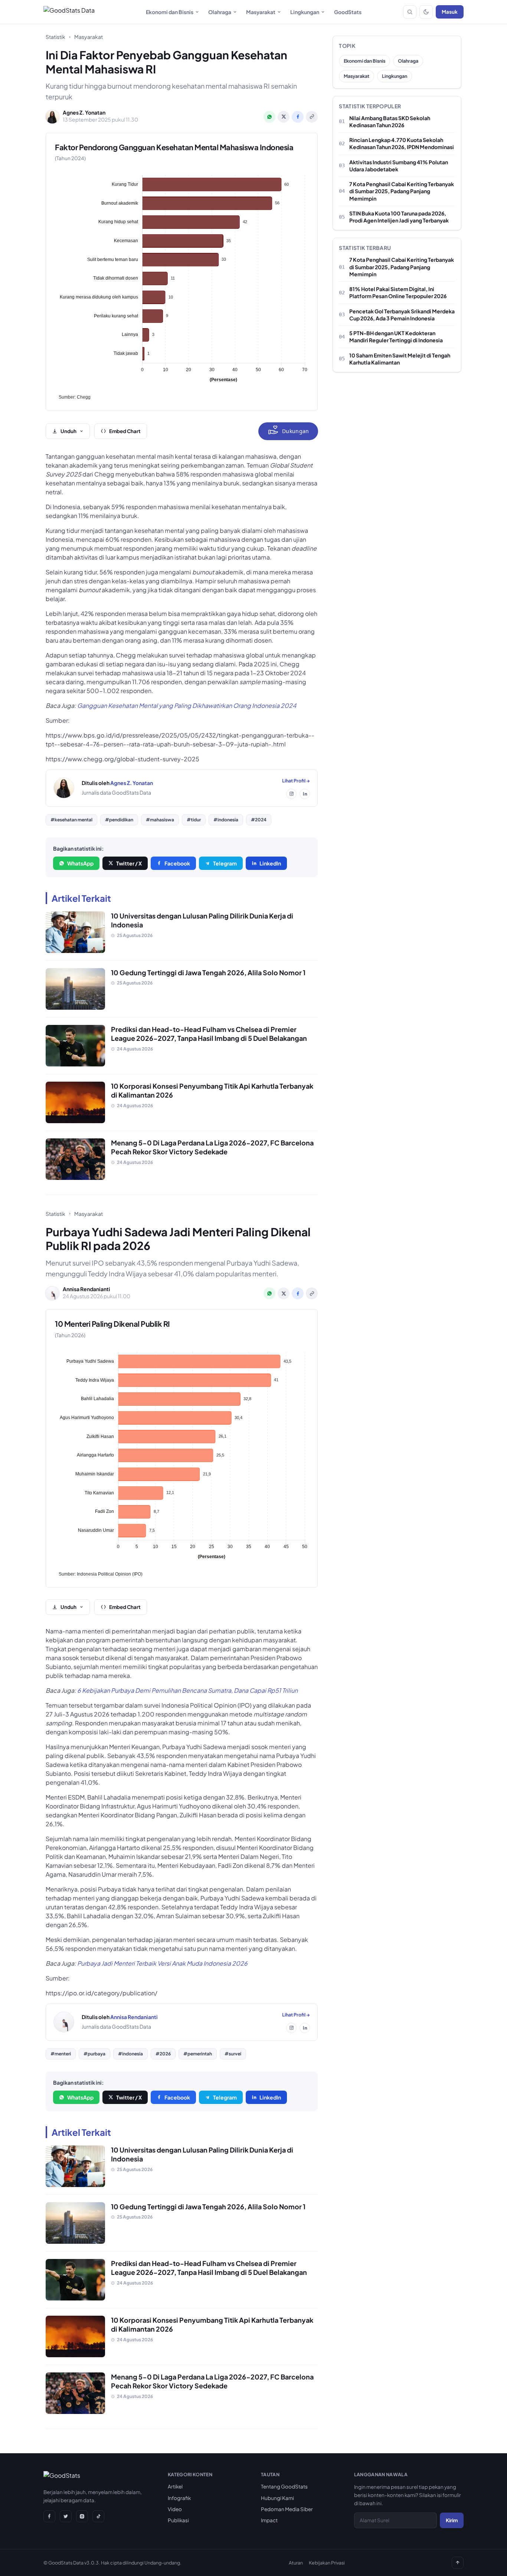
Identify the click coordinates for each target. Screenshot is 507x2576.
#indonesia (226, 820)
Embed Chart (125, 431)
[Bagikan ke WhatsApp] (269, 117)
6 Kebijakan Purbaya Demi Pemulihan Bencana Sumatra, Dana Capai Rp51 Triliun (187, 1690)
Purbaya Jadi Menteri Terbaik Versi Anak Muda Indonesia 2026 (162, 1963)
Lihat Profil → (296, 781)
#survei (233, 2054)
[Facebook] (49, 2516)
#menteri (61, 2054)
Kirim (452, 2520)
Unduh (68, 431)
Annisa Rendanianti (134, 2017)
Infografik (179, 2498)
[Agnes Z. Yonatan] (64, 788)
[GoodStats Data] (69, 12)
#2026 (163, 2054)
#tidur (194, 820)
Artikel (175, 2486)
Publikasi (178, 2520)
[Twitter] (66, 2516)
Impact (269, 2520)
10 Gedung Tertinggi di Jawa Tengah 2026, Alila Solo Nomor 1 (208, 972)
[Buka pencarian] (410, 12)
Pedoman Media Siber (287, 2509)
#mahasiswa (160, 820)
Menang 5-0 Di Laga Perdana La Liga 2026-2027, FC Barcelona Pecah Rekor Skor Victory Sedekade (212, 1147)
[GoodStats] (62, 2477)
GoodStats (348, 12)
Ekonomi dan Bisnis (170, 12)
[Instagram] (291, 794)
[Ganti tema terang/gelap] (426, 12)
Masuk (450, 12)
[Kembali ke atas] (458, 2563)
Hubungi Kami (277, 2498)
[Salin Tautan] (312, 117)
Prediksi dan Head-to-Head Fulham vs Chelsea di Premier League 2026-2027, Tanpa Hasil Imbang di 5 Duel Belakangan (209, 1034)
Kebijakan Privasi (327, 2563)
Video (175, 2509)
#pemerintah (198, 2054)
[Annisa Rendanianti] (64, 2022)
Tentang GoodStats (284, 2486)
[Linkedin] (305, 794)
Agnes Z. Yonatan (132, 783)
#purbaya (94, 2054)
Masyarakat (261, 12)
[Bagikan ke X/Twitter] (284, 117)
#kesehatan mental (71, 820)
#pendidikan (119, 820)
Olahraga (220, 12)
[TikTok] (98, 2516)
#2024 (259, 820)
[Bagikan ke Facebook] (298, 117)
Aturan (296, 2563)
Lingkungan (305, 12)
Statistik (55, 37)
